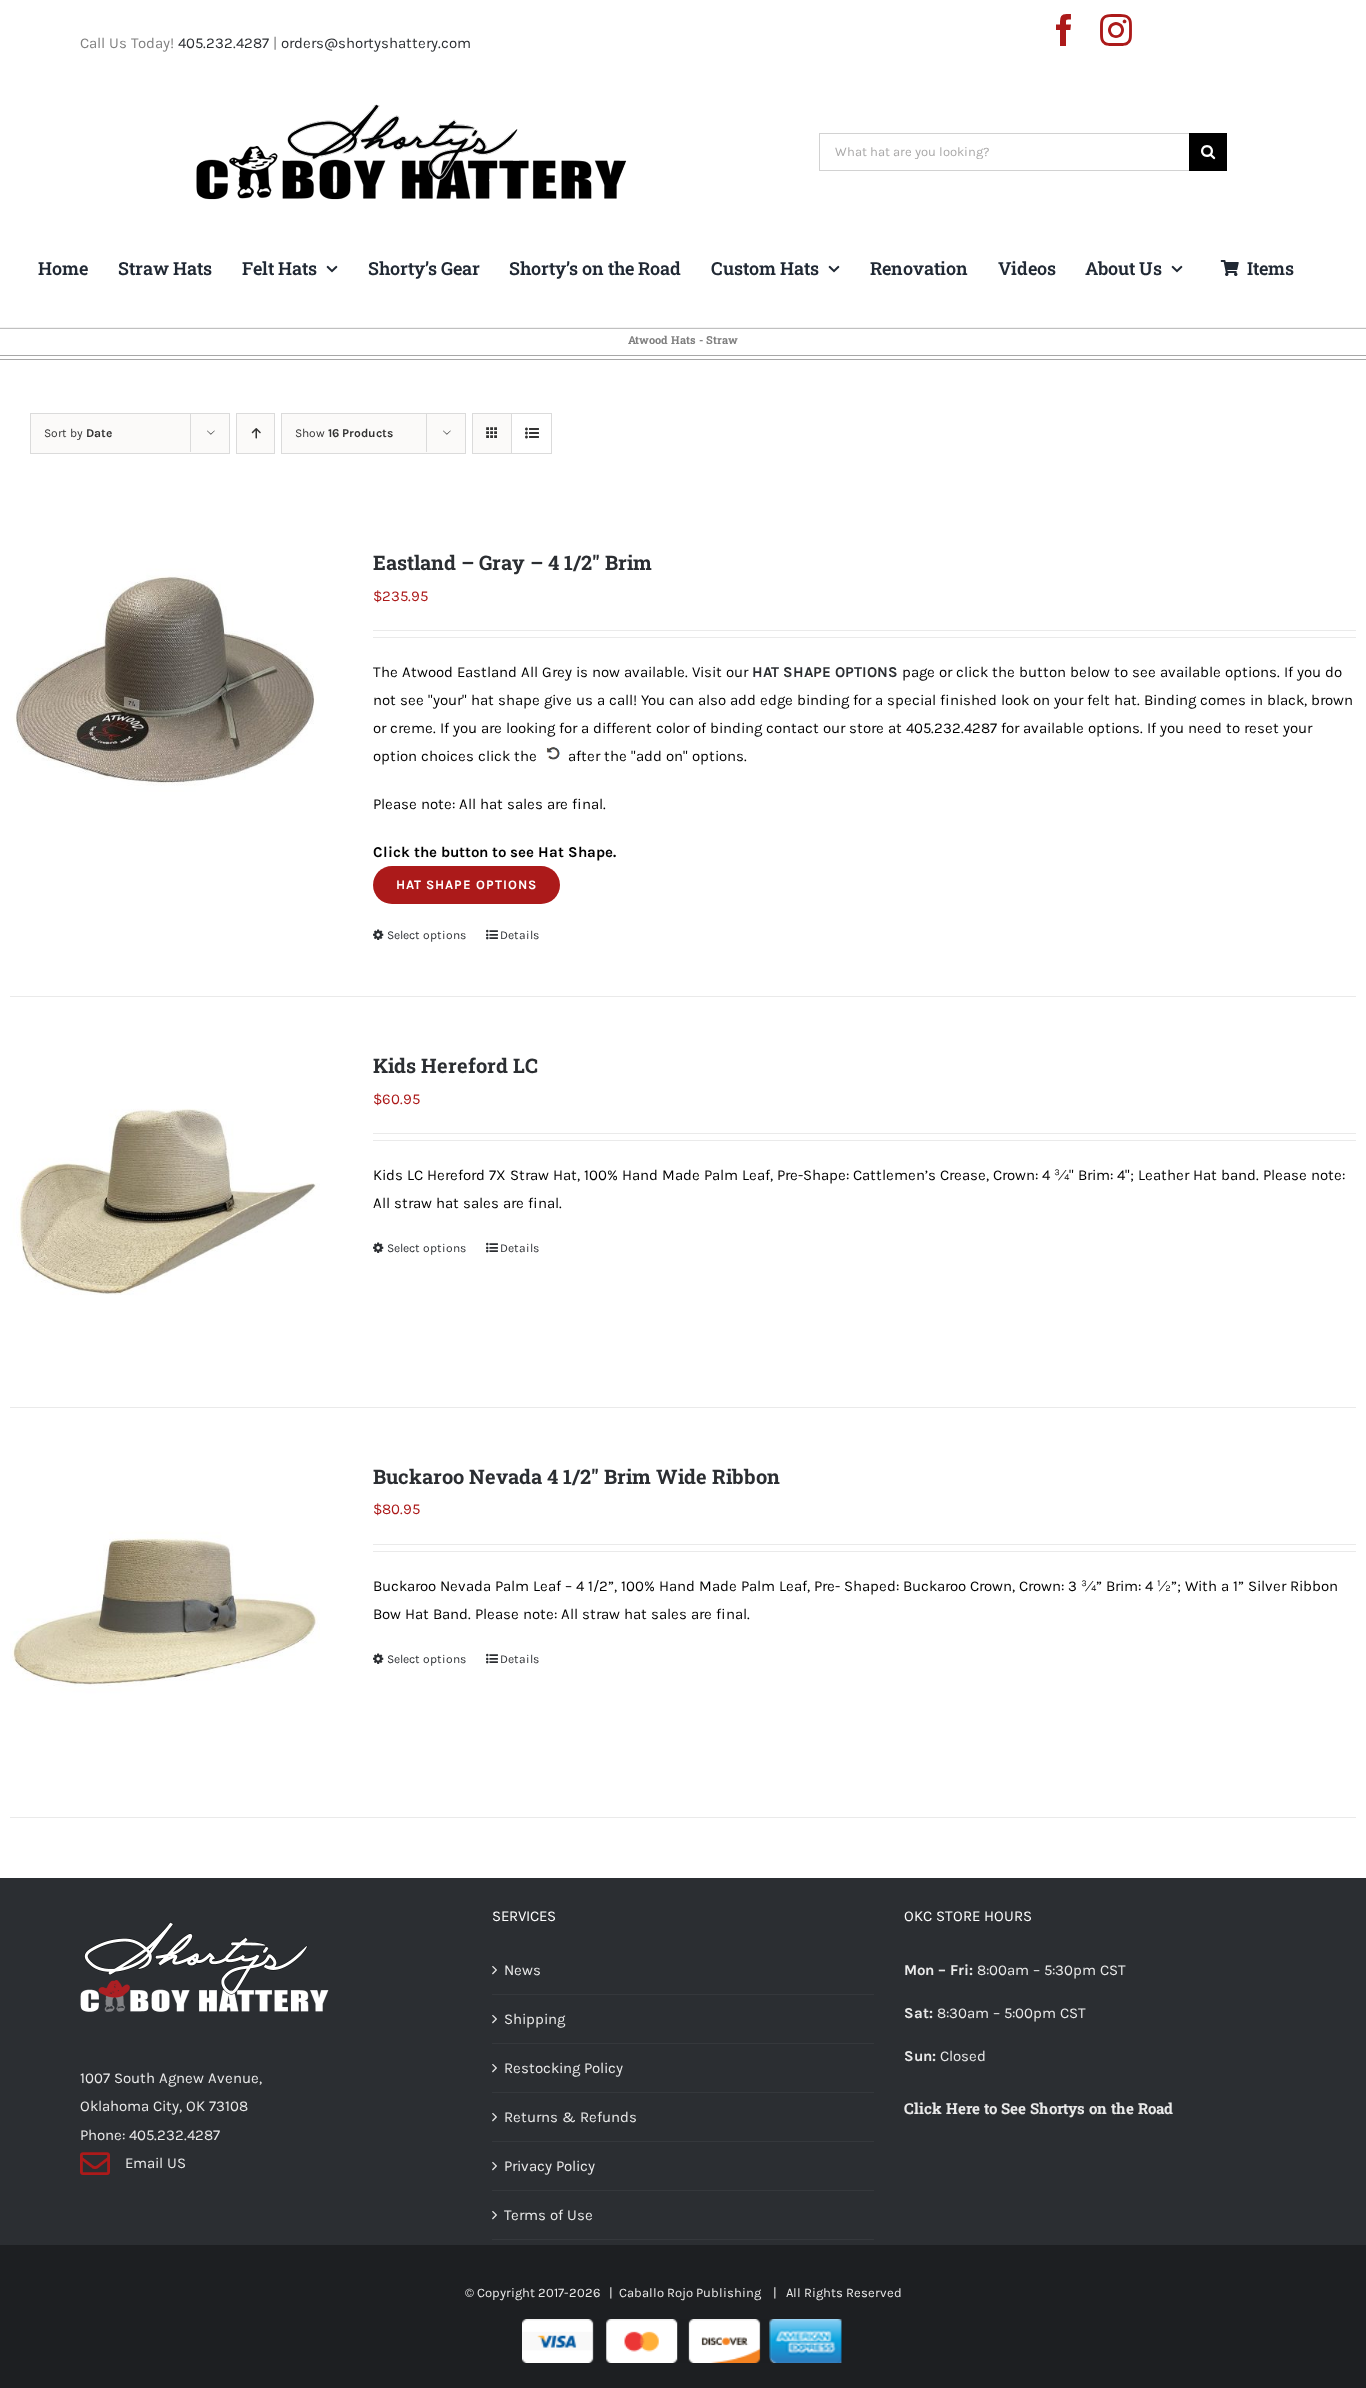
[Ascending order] (255, 433)
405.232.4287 (223, 43)
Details (519, 935)
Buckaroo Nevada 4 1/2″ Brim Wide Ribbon (576, 1476)
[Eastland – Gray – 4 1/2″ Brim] (165, 699)
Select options (426, 935)
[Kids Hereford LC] (165, 1202)
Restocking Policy (563, 2068)
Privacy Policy (549, 2166)
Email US (155, 2163)
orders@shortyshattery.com (376, 43)
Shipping (534, 2019)
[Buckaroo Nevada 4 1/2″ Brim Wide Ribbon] (165, 1613)
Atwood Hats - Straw (683, 339)
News (522, 1970)
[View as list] (531, 433)
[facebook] (1064, 30)
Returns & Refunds (570, 2117)
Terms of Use (548, 2215)
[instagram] (1116, 30)
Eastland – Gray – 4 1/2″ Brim (512, 562)
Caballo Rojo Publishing (691, 2292)
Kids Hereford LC (455, 1065)
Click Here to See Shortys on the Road (1038, 2108)
